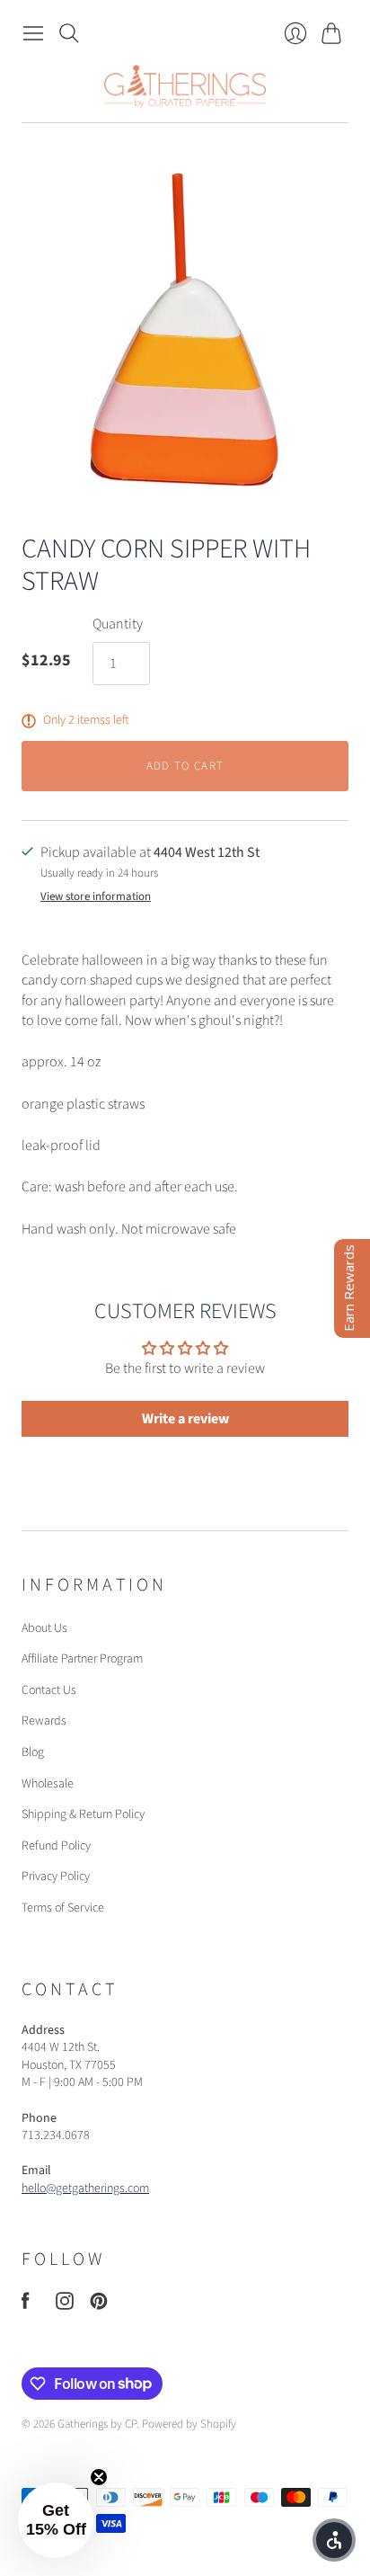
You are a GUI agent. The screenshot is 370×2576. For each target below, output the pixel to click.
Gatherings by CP (97, 2424)
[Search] (69, 33)
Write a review (185, 1419)
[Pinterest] (99, 2305)
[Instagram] (65, 2305)
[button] (56, 2520)
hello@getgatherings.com (85, 2188)
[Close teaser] (99, 2477)
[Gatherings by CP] (185, 86)
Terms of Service (63, 1908)
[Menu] (33, 33)
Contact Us (49, 1690)
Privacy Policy (56, 1876)
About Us (44, 1628)
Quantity (118, 624)
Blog (33, 1752)
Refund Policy (56, 1846)
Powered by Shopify (189, 2424)
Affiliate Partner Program (82, 1659)
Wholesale (48, 1784)
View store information (96, 897)
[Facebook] (26, 2305)
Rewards (44, 1721)
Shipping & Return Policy (83, 1814)
